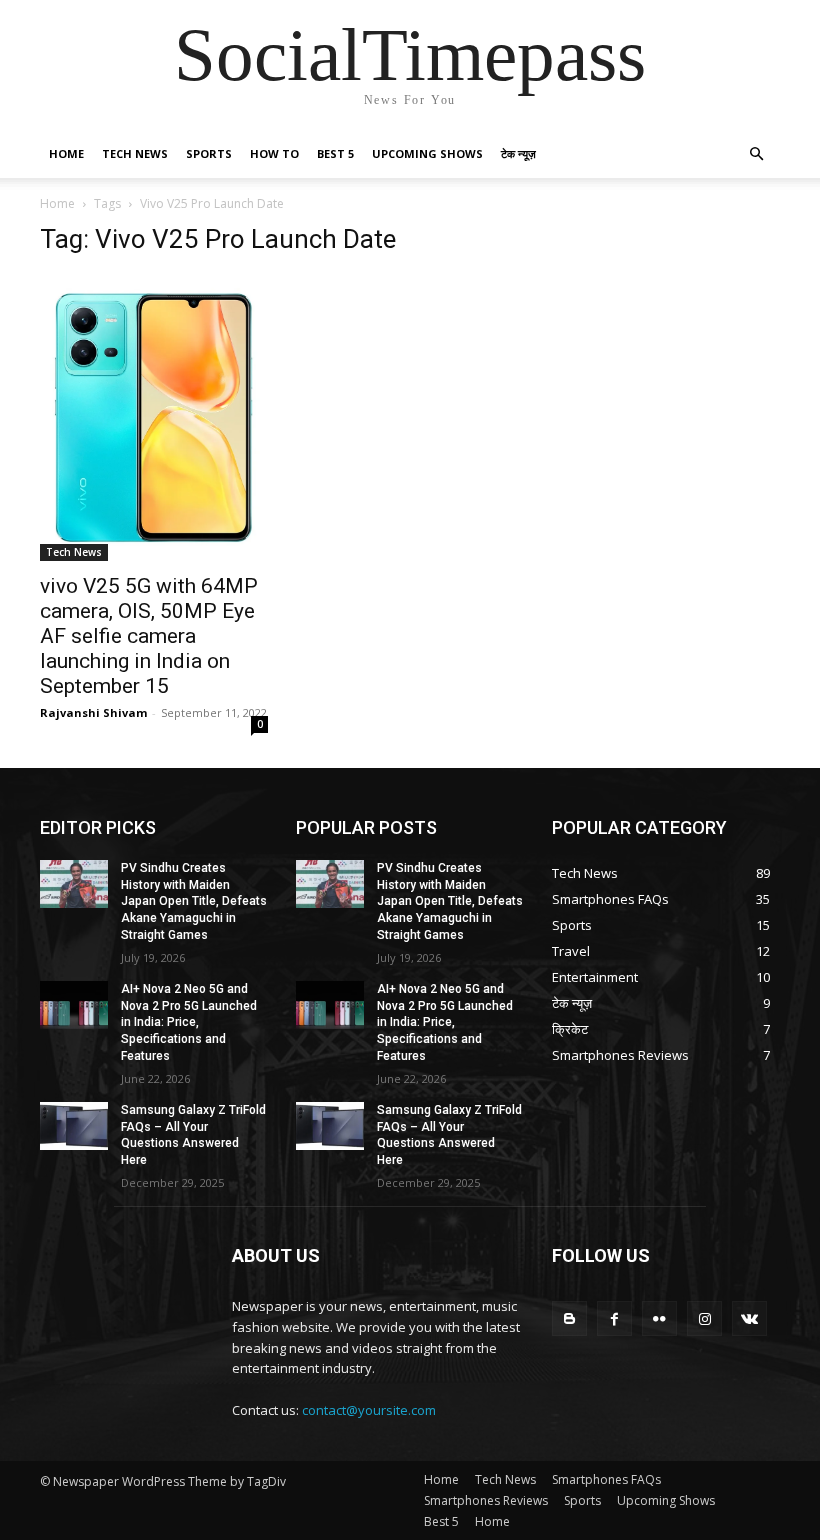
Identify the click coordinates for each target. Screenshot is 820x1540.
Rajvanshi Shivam (93, 712)
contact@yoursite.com (369, 1410)
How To (274, 153)
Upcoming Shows (427, 153)
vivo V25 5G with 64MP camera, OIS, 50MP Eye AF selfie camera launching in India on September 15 (149, 636)
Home (66, 153)
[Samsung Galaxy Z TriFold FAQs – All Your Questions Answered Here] (74, 1126)
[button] (756, 154)
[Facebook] (614, 1318)
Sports (209, 153)
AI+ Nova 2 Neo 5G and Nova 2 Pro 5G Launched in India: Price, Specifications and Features (189, 1022)
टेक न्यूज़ (518, 153)
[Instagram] (704, 1318)
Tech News (135, 153)
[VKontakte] (749, 1318)
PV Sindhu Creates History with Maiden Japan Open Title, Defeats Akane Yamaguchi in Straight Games (194, 901)
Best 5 (335, 153)
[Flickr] (659, 1318)
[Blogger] (569, 1318)
